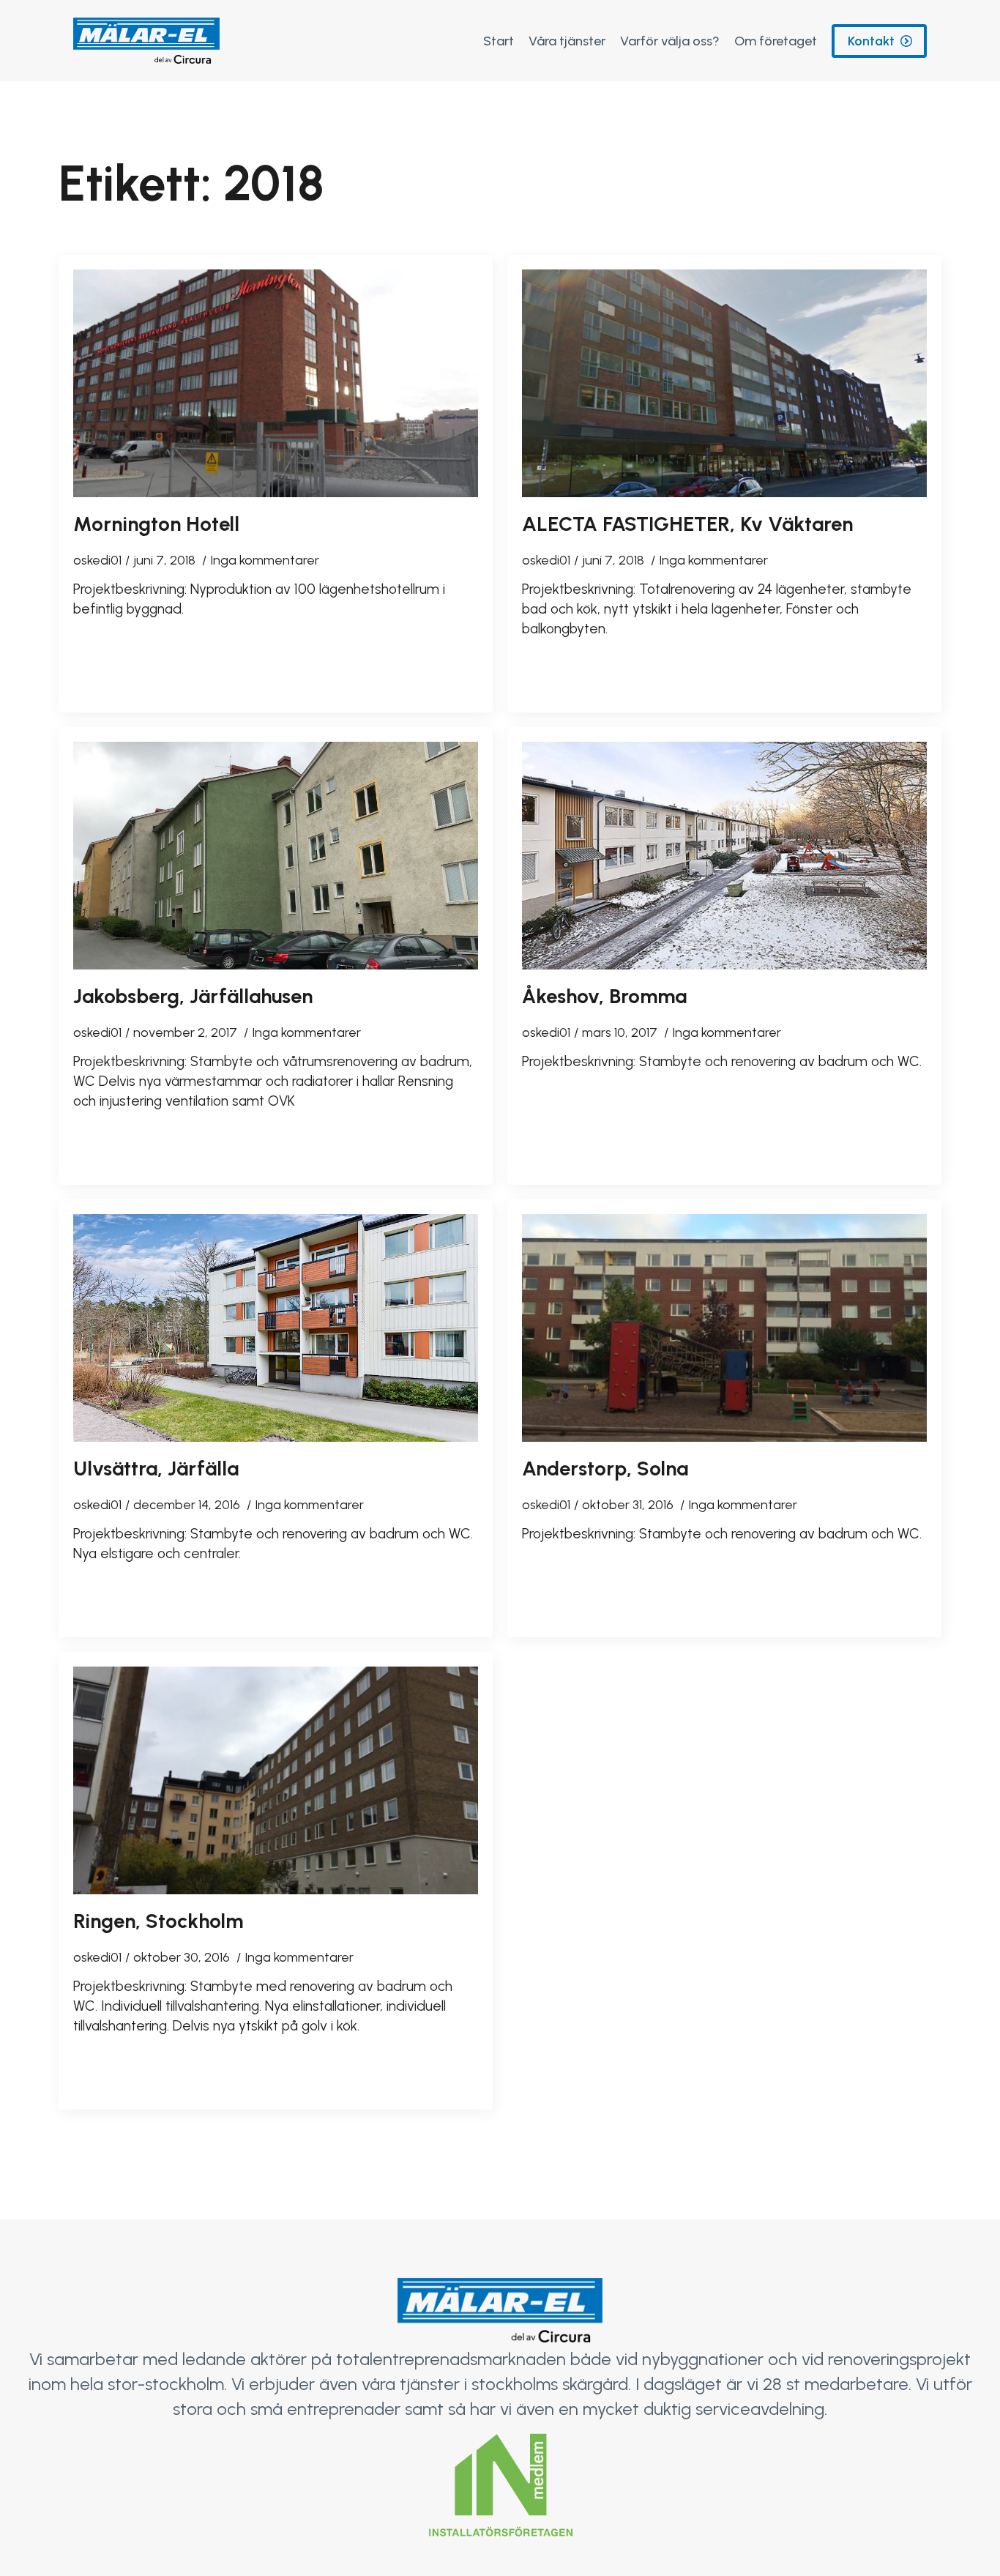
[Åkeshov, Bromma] (724, 856)
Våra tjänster (567, 41)
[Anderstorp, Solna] (724, 1328)
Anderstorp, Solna (605, 1468)
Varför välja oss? (670, 41)
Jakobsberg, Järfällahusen (193, 996)
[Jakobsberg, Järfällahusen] (276, 856)
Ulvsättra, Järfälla (156, 1468)
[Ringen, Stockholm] (276, 1780)
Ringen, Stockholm (158, 1921)
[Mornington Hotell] (276, 383)
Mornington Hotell (156, 524)
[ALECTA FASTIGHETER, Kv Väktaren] (724, 383)
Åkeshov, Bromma (604, 996)
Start (499, 41)
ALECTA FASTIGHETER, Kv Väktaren (687, 524)
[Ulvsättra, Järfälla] (276, 1328)
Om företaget (776, 41)
